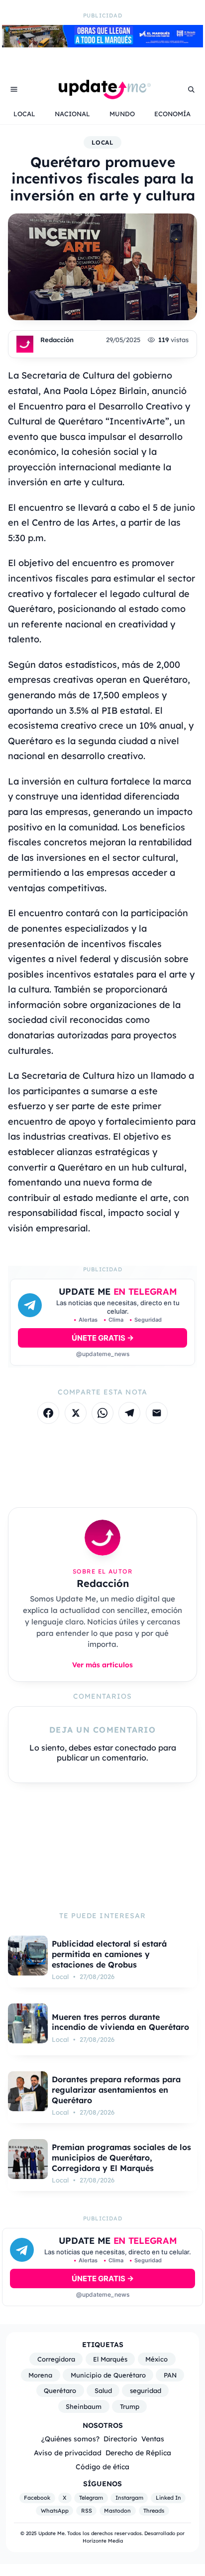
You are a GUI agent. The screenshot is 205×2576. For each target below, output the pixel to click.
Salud (103, 2390)
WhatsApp (55, 2511)
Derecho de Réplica (138, 2453)
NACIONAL (72, 114)
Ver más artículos (102, 1665)
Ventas (153, 2439)
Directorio (120, 2439)
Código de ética (102, 2467)
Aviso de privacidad (68, 2453)
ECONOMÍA (172, 114)
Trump (130, 2406)
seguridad (146, 2390)
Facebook (37, 2498)
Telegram (91, 2498)
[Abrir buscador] (191, 89)
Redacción (57, 340)
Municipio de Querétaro (108, 2375)
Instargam (129, 2498)
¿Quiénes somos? (70, 2439)
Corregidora (56, 2359)
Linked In (168, 2498)
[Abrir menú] (14, 89)
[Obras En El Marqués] (102, 44)
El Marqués (110, 2359)
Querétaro (60, 2390)
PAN (170, 2375)
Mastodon (117, 2511)
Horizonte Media (103, 2541)
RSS (87, 2511)
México (156, 2359)
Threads (154, 2511)
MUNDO (122, 114)
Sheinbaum (84, 2406)
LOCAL (24, 114)
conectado (136, 1748)
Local (103, 142)
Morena (40, 2375)
